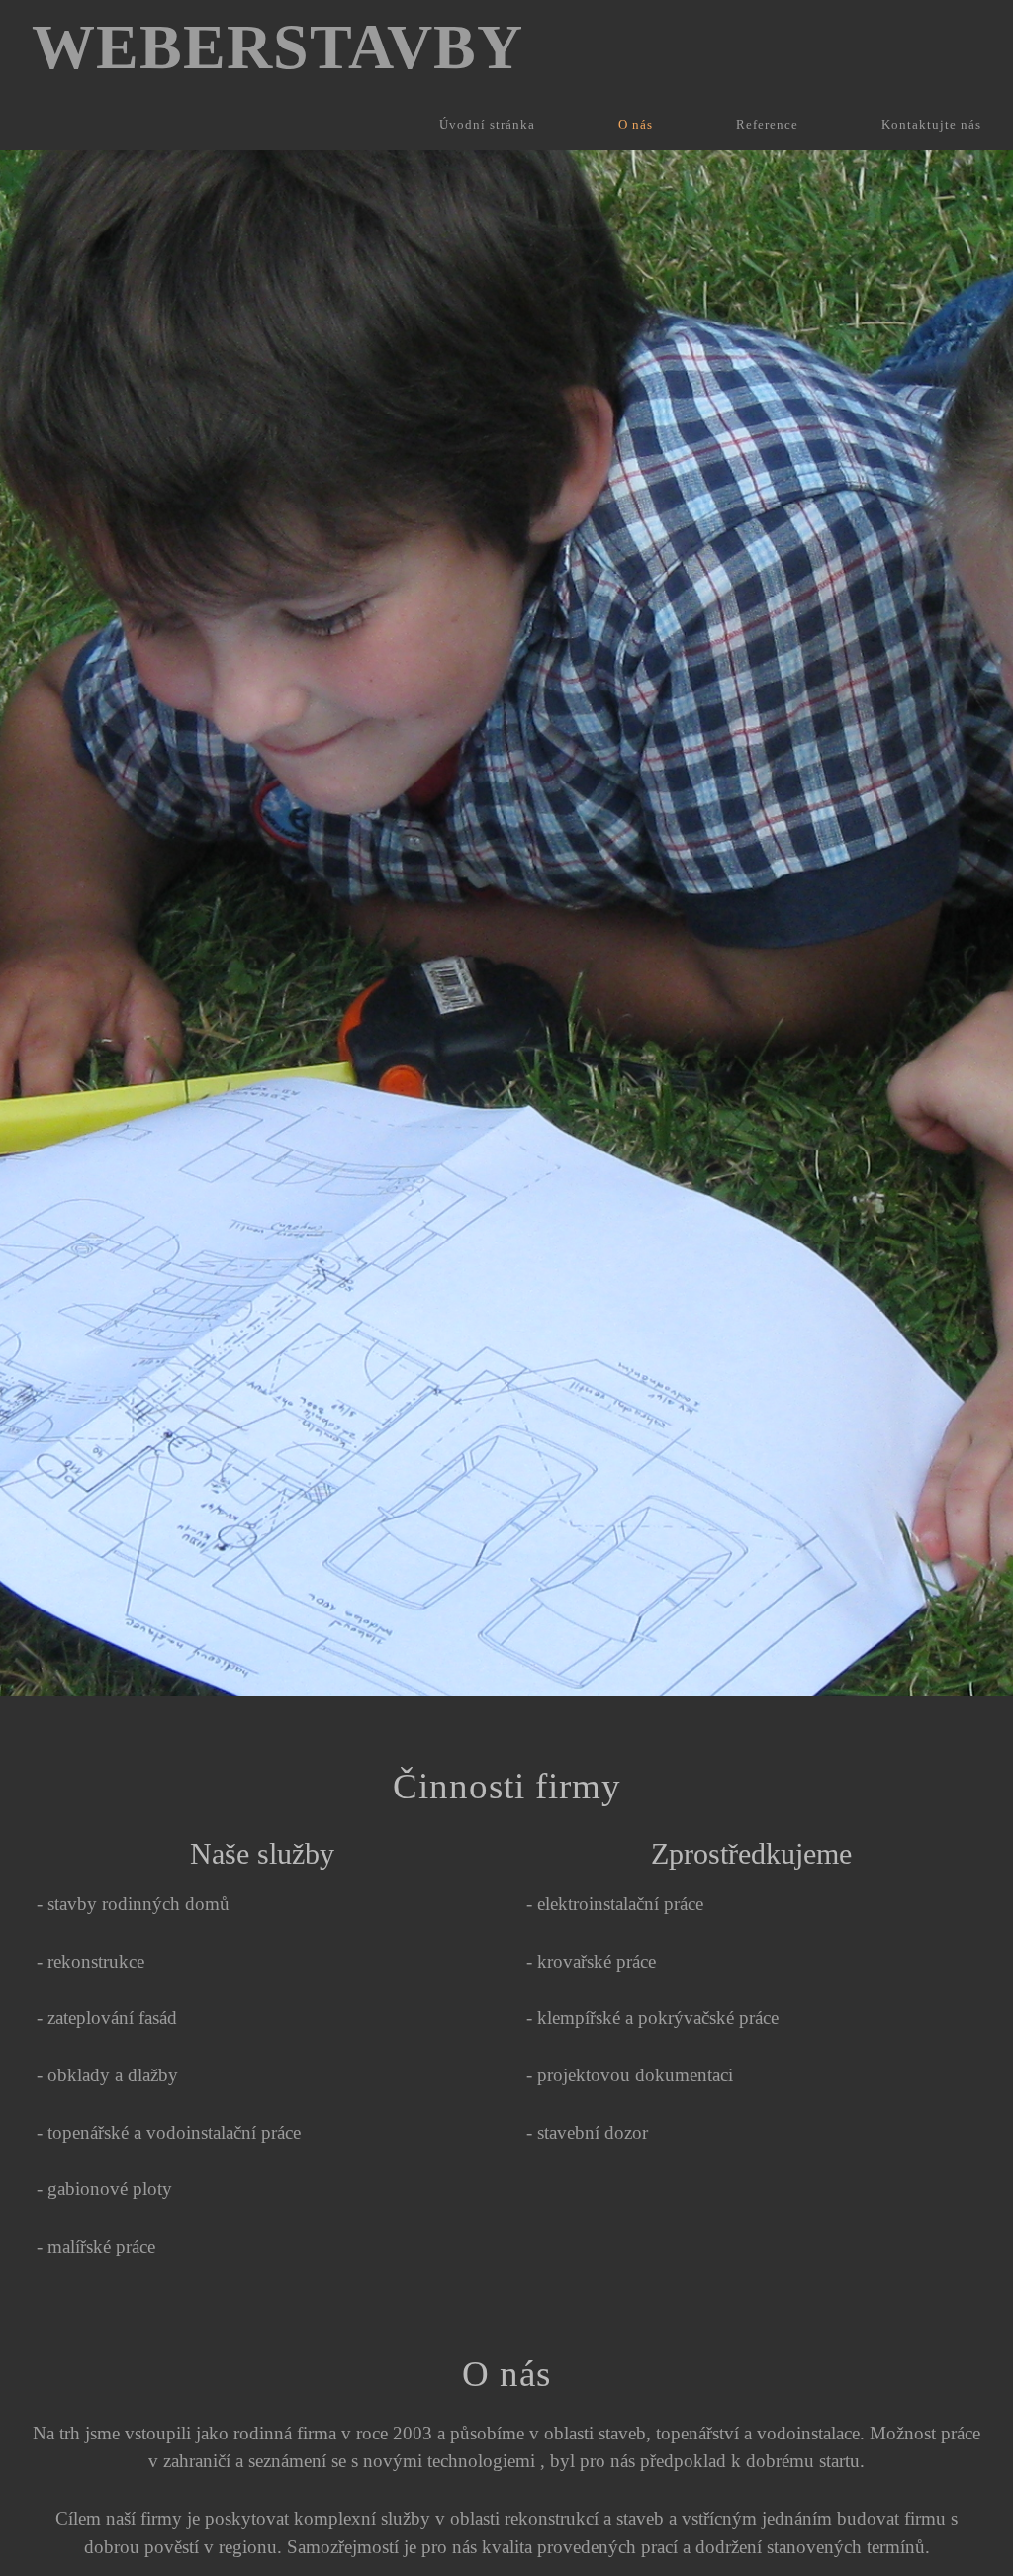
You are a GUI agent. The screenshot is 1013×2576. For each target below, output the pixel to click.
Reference (767, 125)
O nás (636, 125)
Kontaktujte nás (931, 125)
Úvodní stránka (487, 125)
